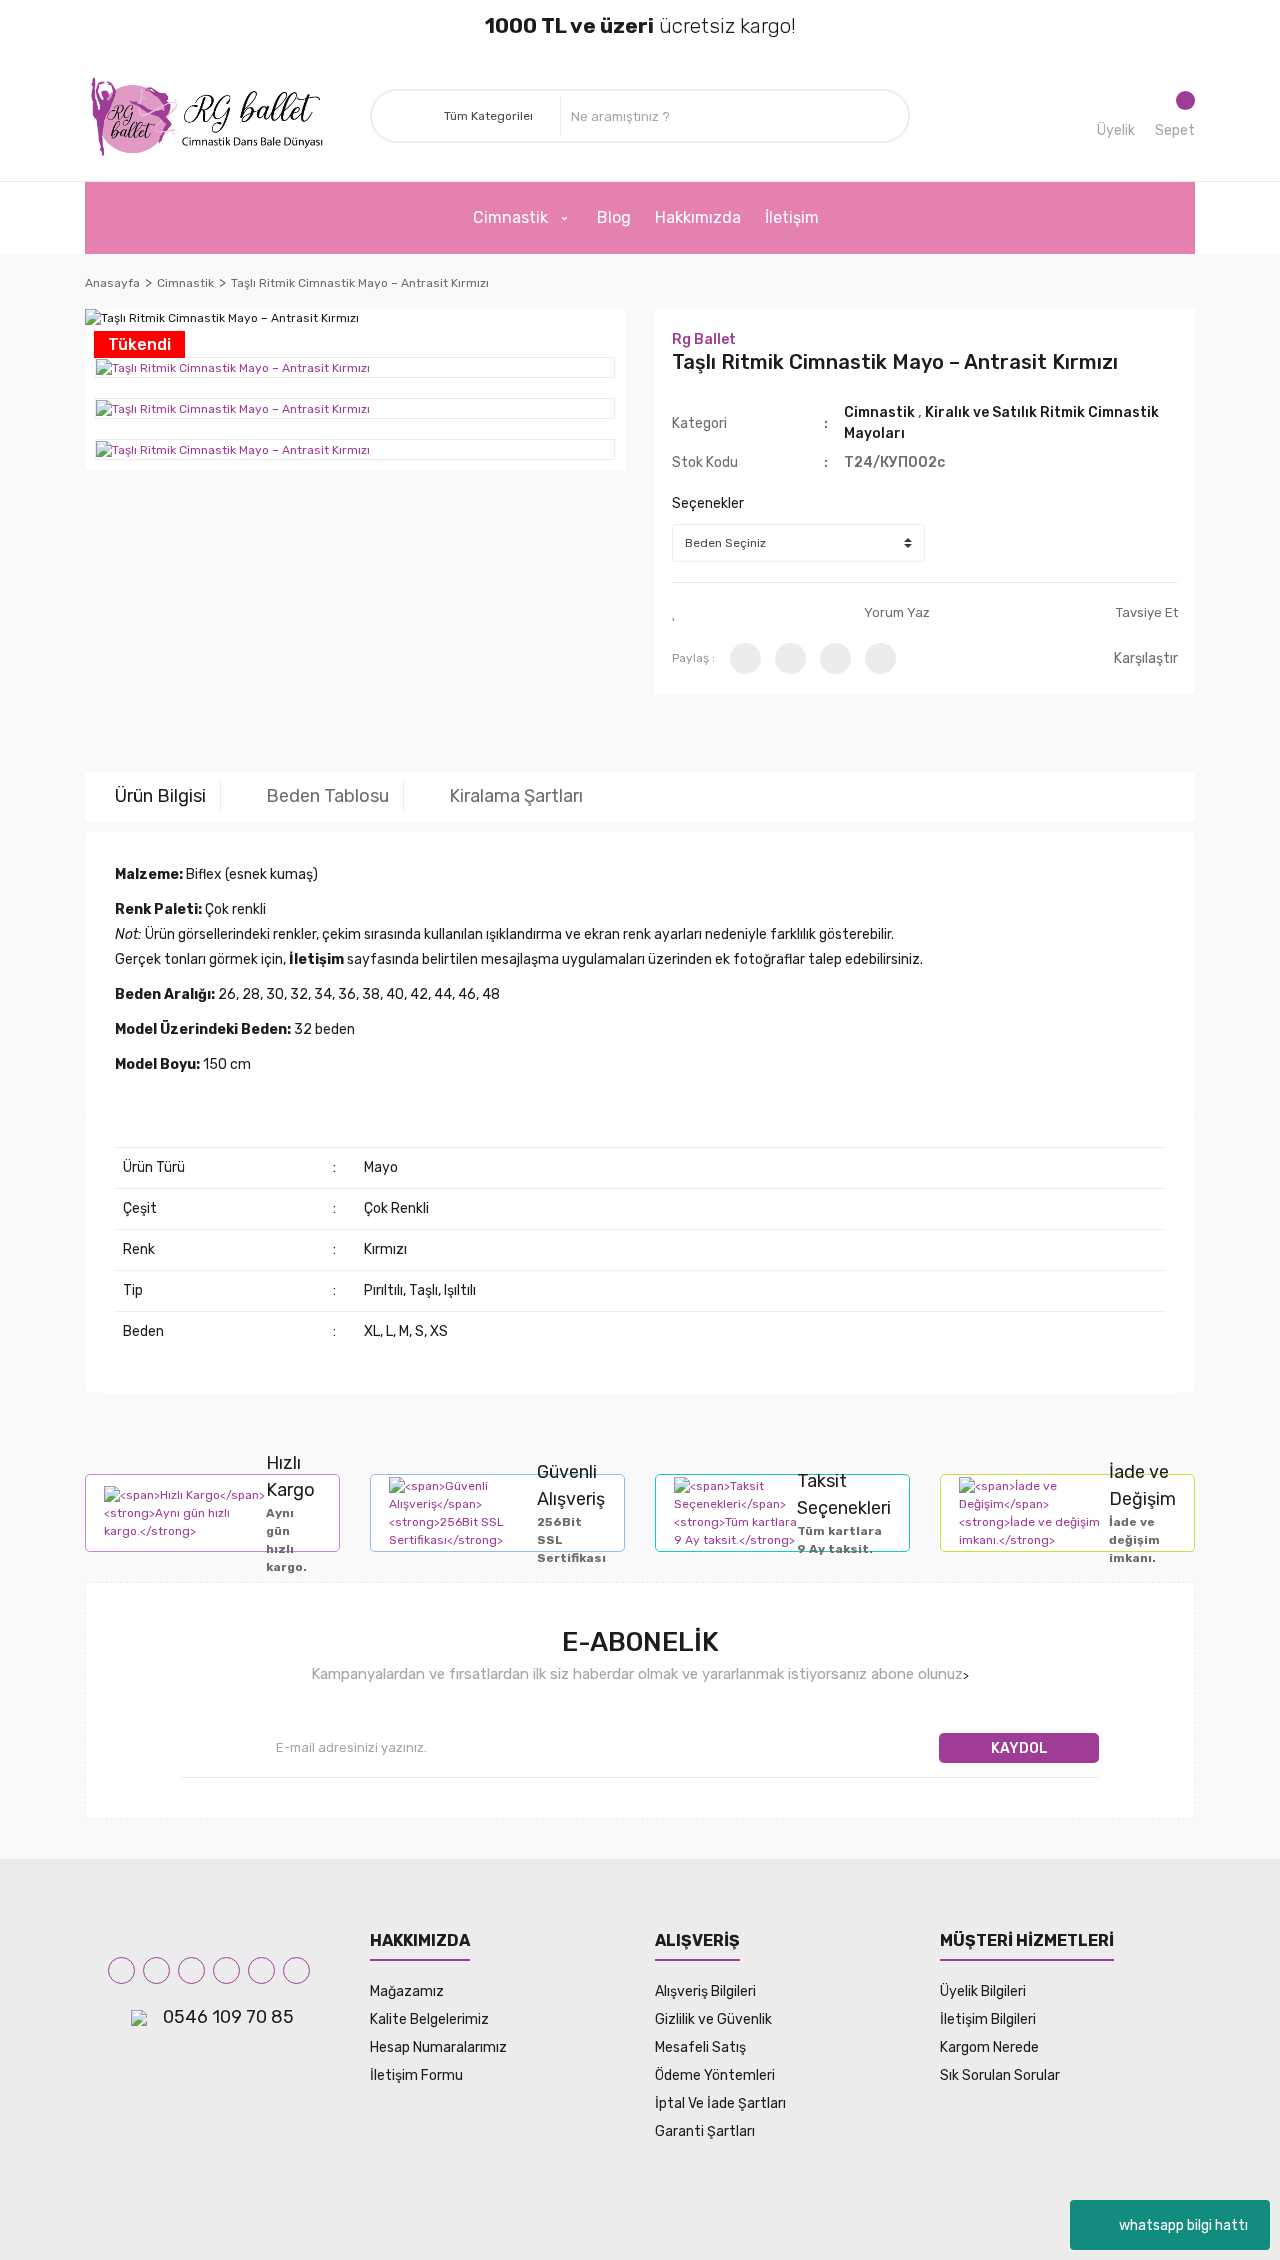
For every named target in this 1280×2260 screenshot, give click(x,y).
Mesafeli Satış (700, 2047)
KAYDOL (1019, 1748)
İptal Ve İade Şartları (720, 2103)
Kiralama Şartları (516, 796)
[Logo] (212, 117)
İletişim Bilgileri (988, 2019)
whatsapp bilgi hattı (1183, 2225)
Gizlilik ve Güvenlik (713, 2019)
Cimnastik (881, 412)
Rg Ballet (704, 339)
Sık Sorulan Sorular (1000, 2075)
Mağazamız (407, 1991)
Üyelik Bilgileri (983, 1991)
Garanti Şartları (705, 2131)
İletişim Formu (416, 2075)
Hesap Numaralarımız (438, 2047)
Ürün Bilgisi (160, 796)
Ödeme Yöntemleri (715, 2075)
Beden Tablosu (327, 796)
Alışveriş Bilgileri (705, 1991)
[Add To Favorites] (674, 613)
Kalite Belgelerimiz (429, 2019)
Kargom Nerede (989, 2047)
